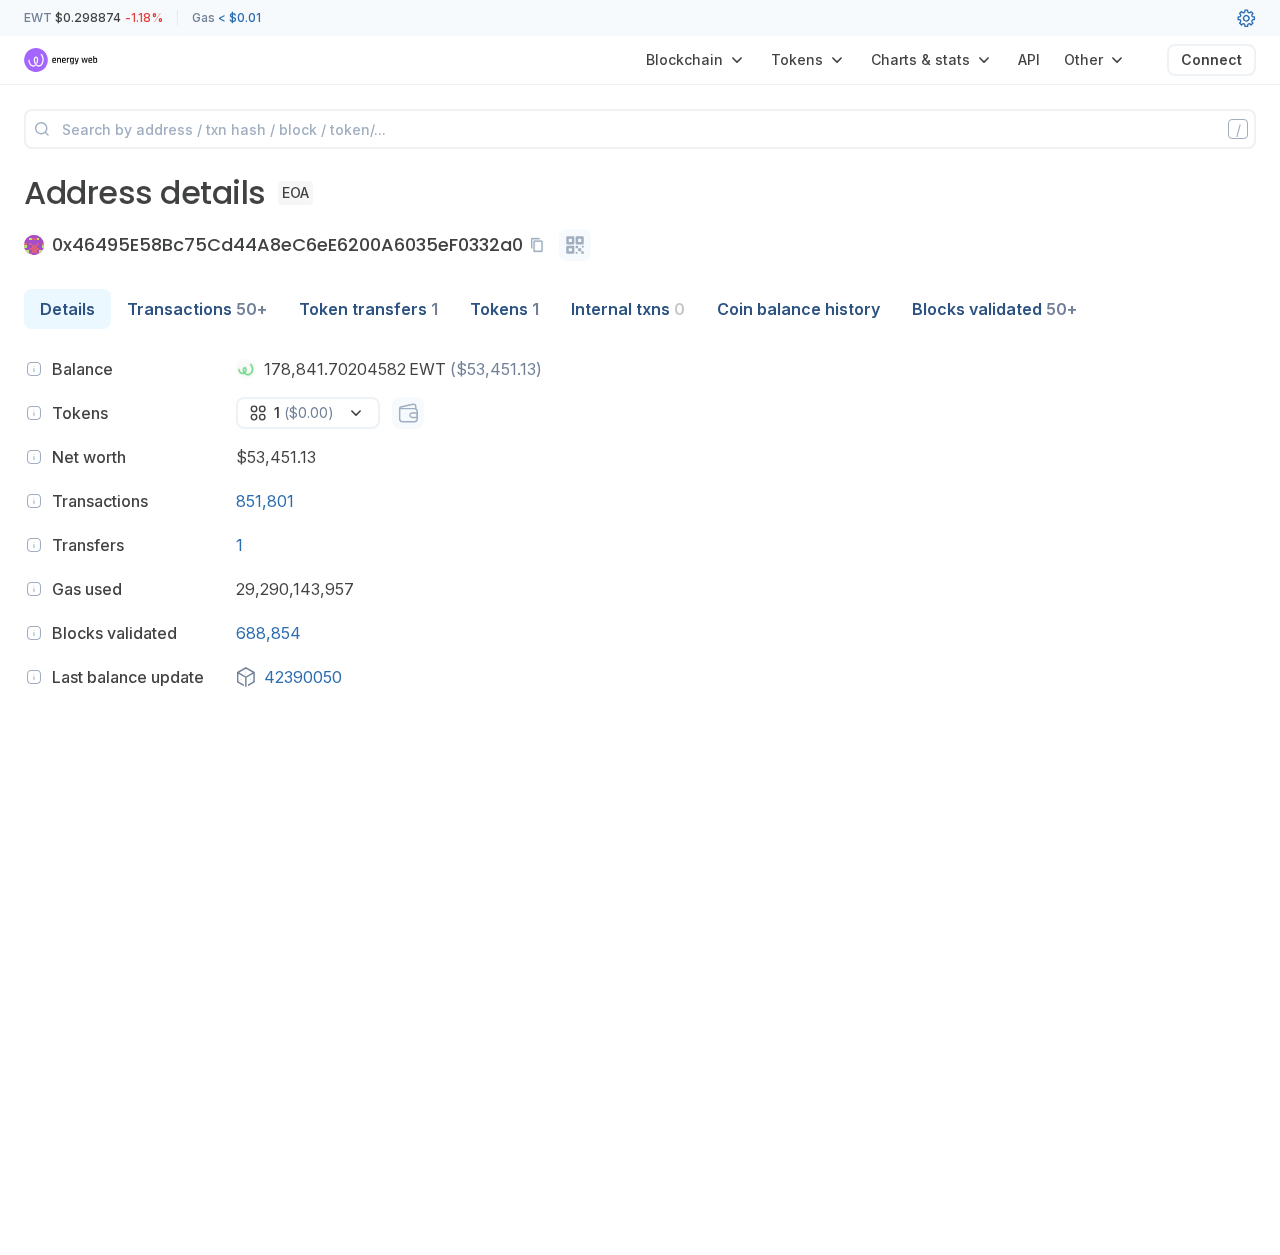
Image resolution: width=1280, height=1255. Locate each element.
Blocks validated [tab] (994, 309)
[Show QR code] (575, 245)
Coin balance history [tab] (798, 309)
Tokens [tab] (504, 309)
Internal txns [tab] (628, 309)
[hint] (34, 369)
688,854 (268, 633)
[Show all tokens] (408, 413)
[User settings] (1246, 18)
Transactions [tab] (197, 309)
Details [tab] (67, 309)
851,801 (265, 501)
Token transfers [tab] (368, 309)
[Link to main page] (61, 60)
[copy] (541, 245)
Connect (1211, 59)
